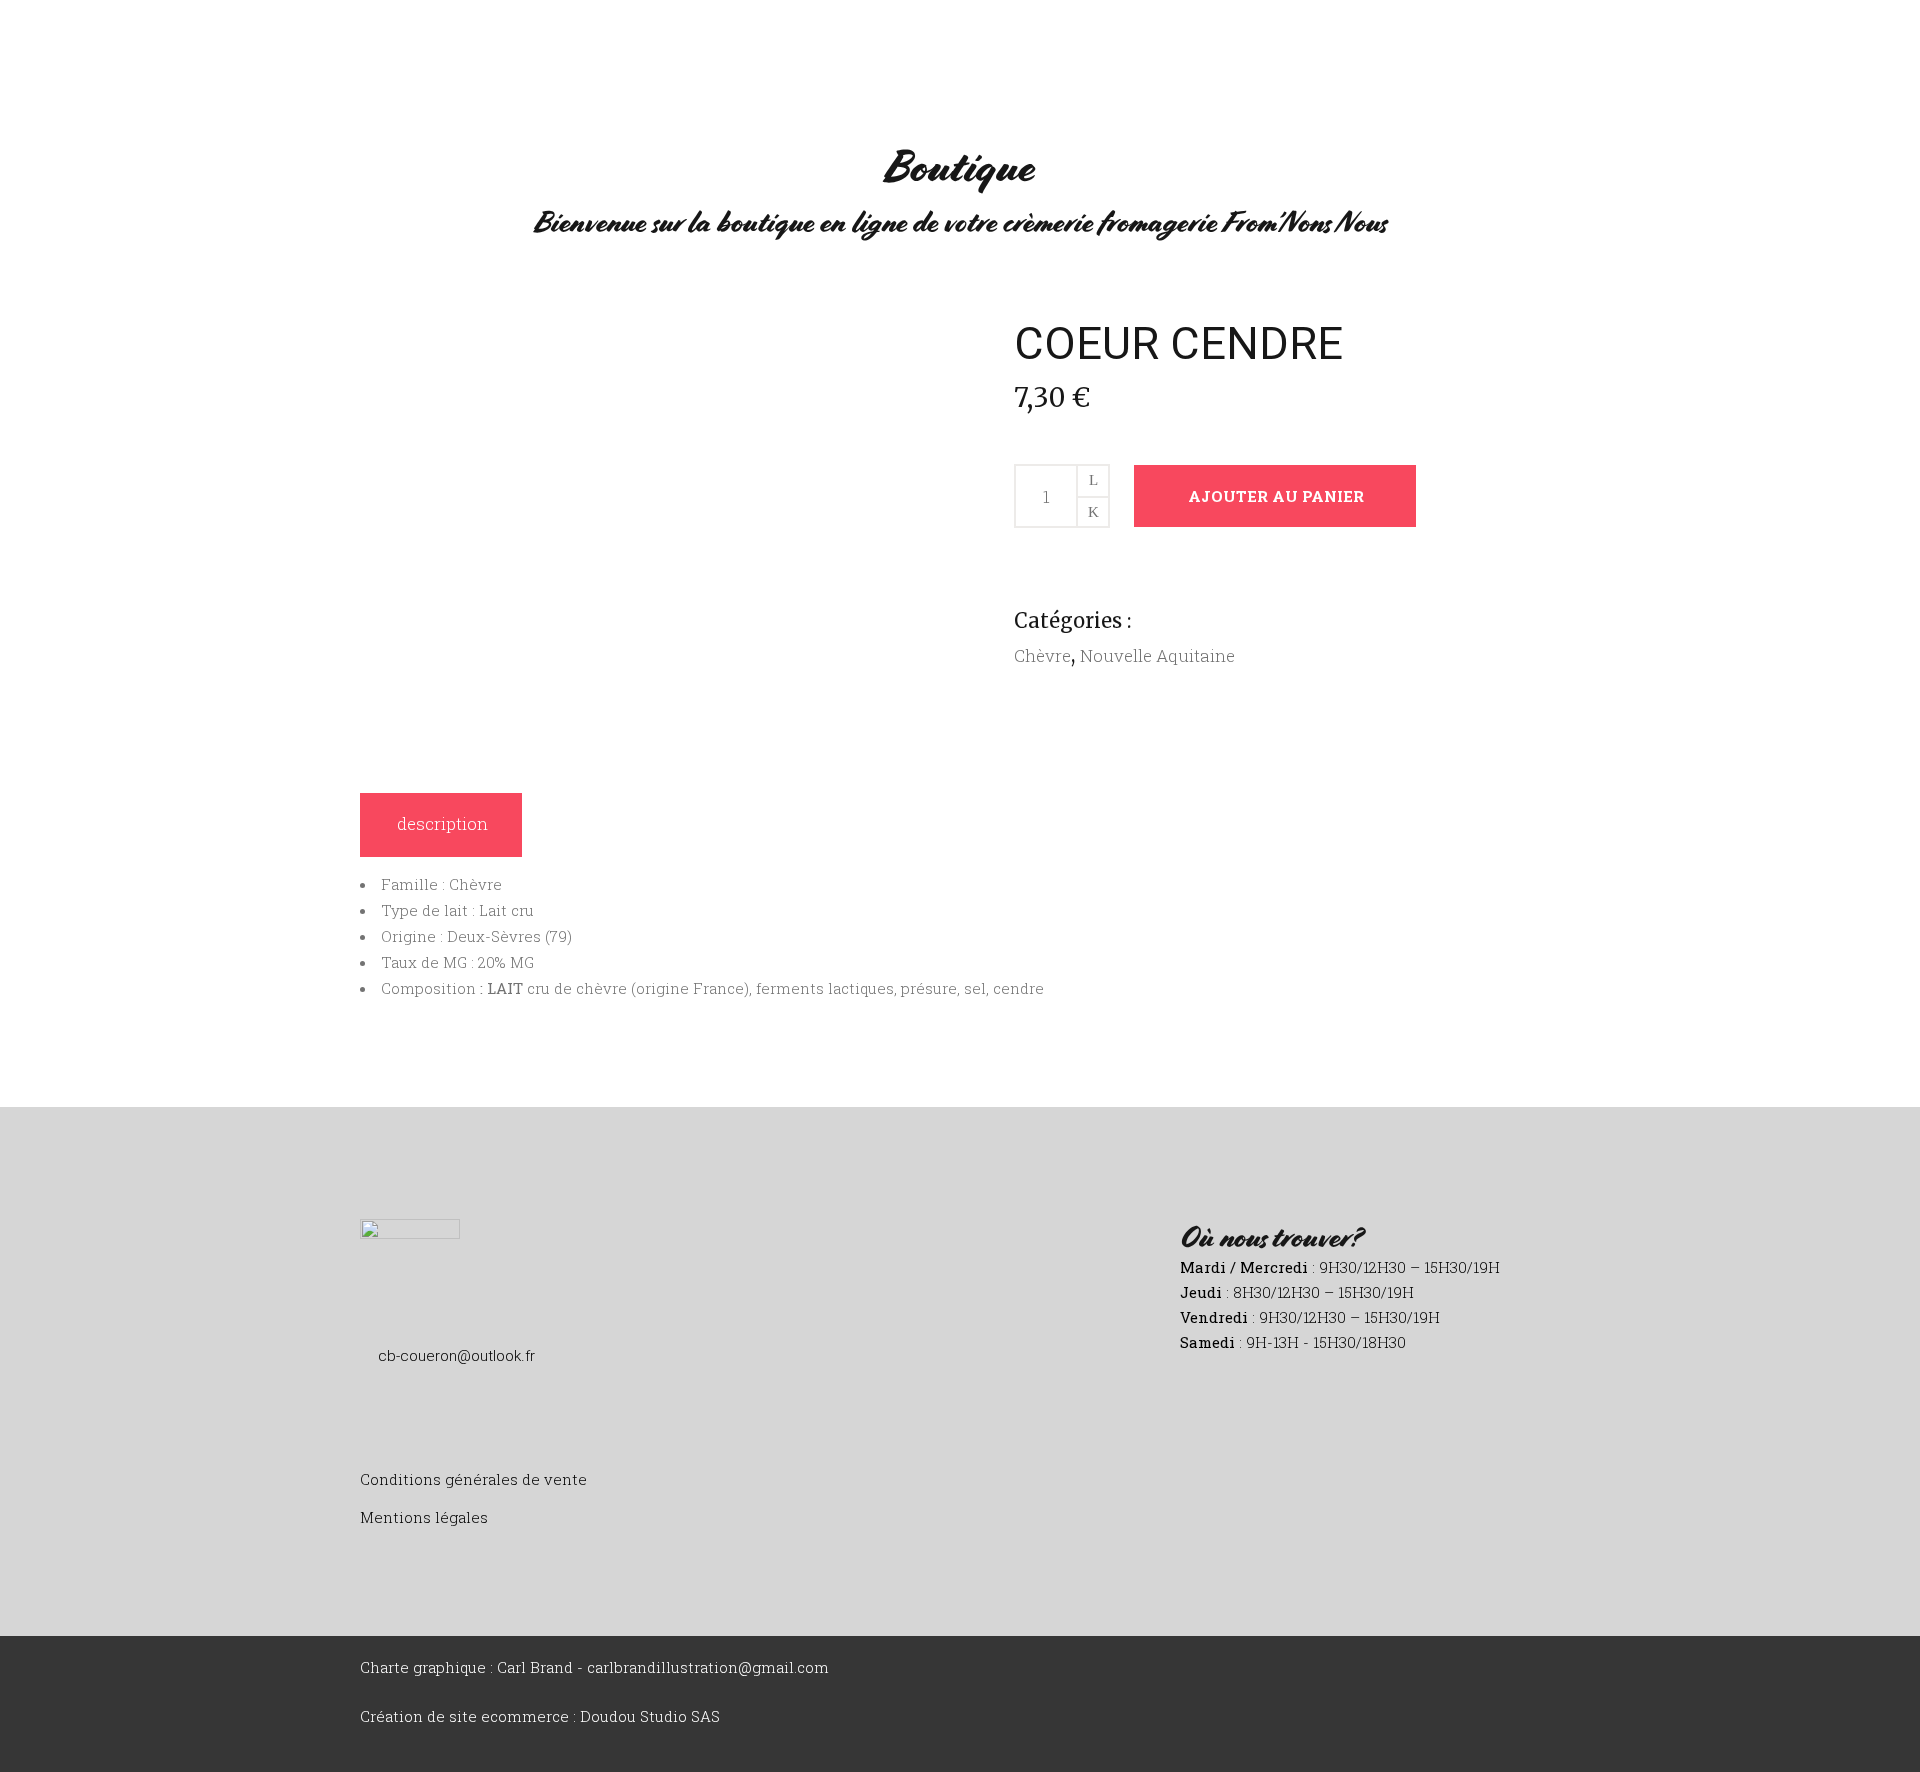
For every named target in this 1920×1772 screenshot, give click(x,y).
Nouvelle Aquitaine (1157, 655)
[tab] (441, 825)
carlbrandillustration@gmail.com (708, 1667)
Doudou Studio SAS (650, 1716)
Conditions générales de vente (473, 1479)
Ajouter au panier (1276, 496)
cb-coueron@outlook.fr (456, 1356)
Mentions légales (424, 1517)
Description (442, 823)
